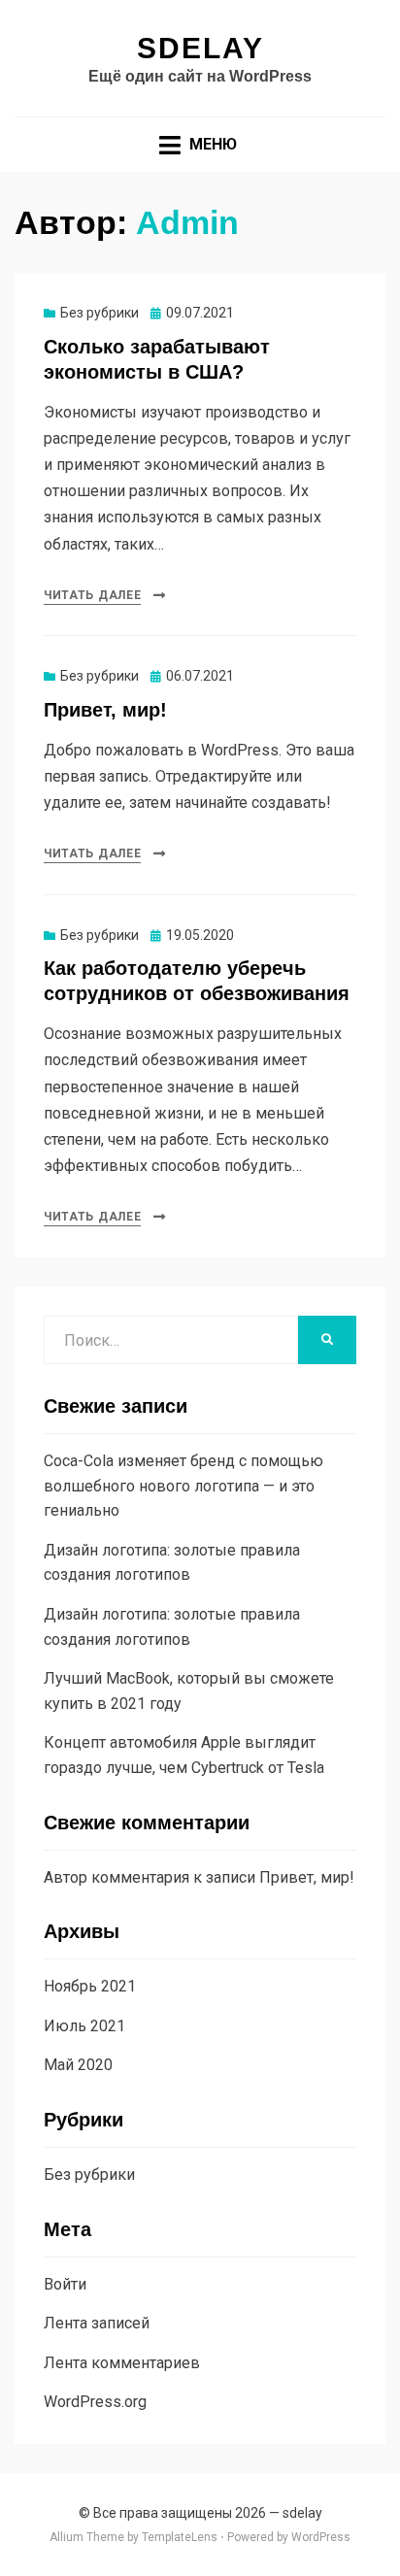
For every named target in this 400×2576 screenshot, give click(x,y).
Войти (65, 2284)
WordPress (321, 2537)
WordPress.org (95, 2402)
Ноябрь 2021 (90, 1986)
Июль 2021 (84, 2026)
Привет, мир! (105, 710)
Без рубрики (100, 313)
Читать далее (92, 595)
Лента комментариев (122, 2363)
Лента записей (97, 2323)
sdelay (200, 48)
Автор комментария (117, 1877)
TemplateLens (180, 2537)
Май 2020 (78, 2065)
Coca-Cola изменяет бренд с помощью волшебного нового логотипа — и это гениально (183, 1486)
